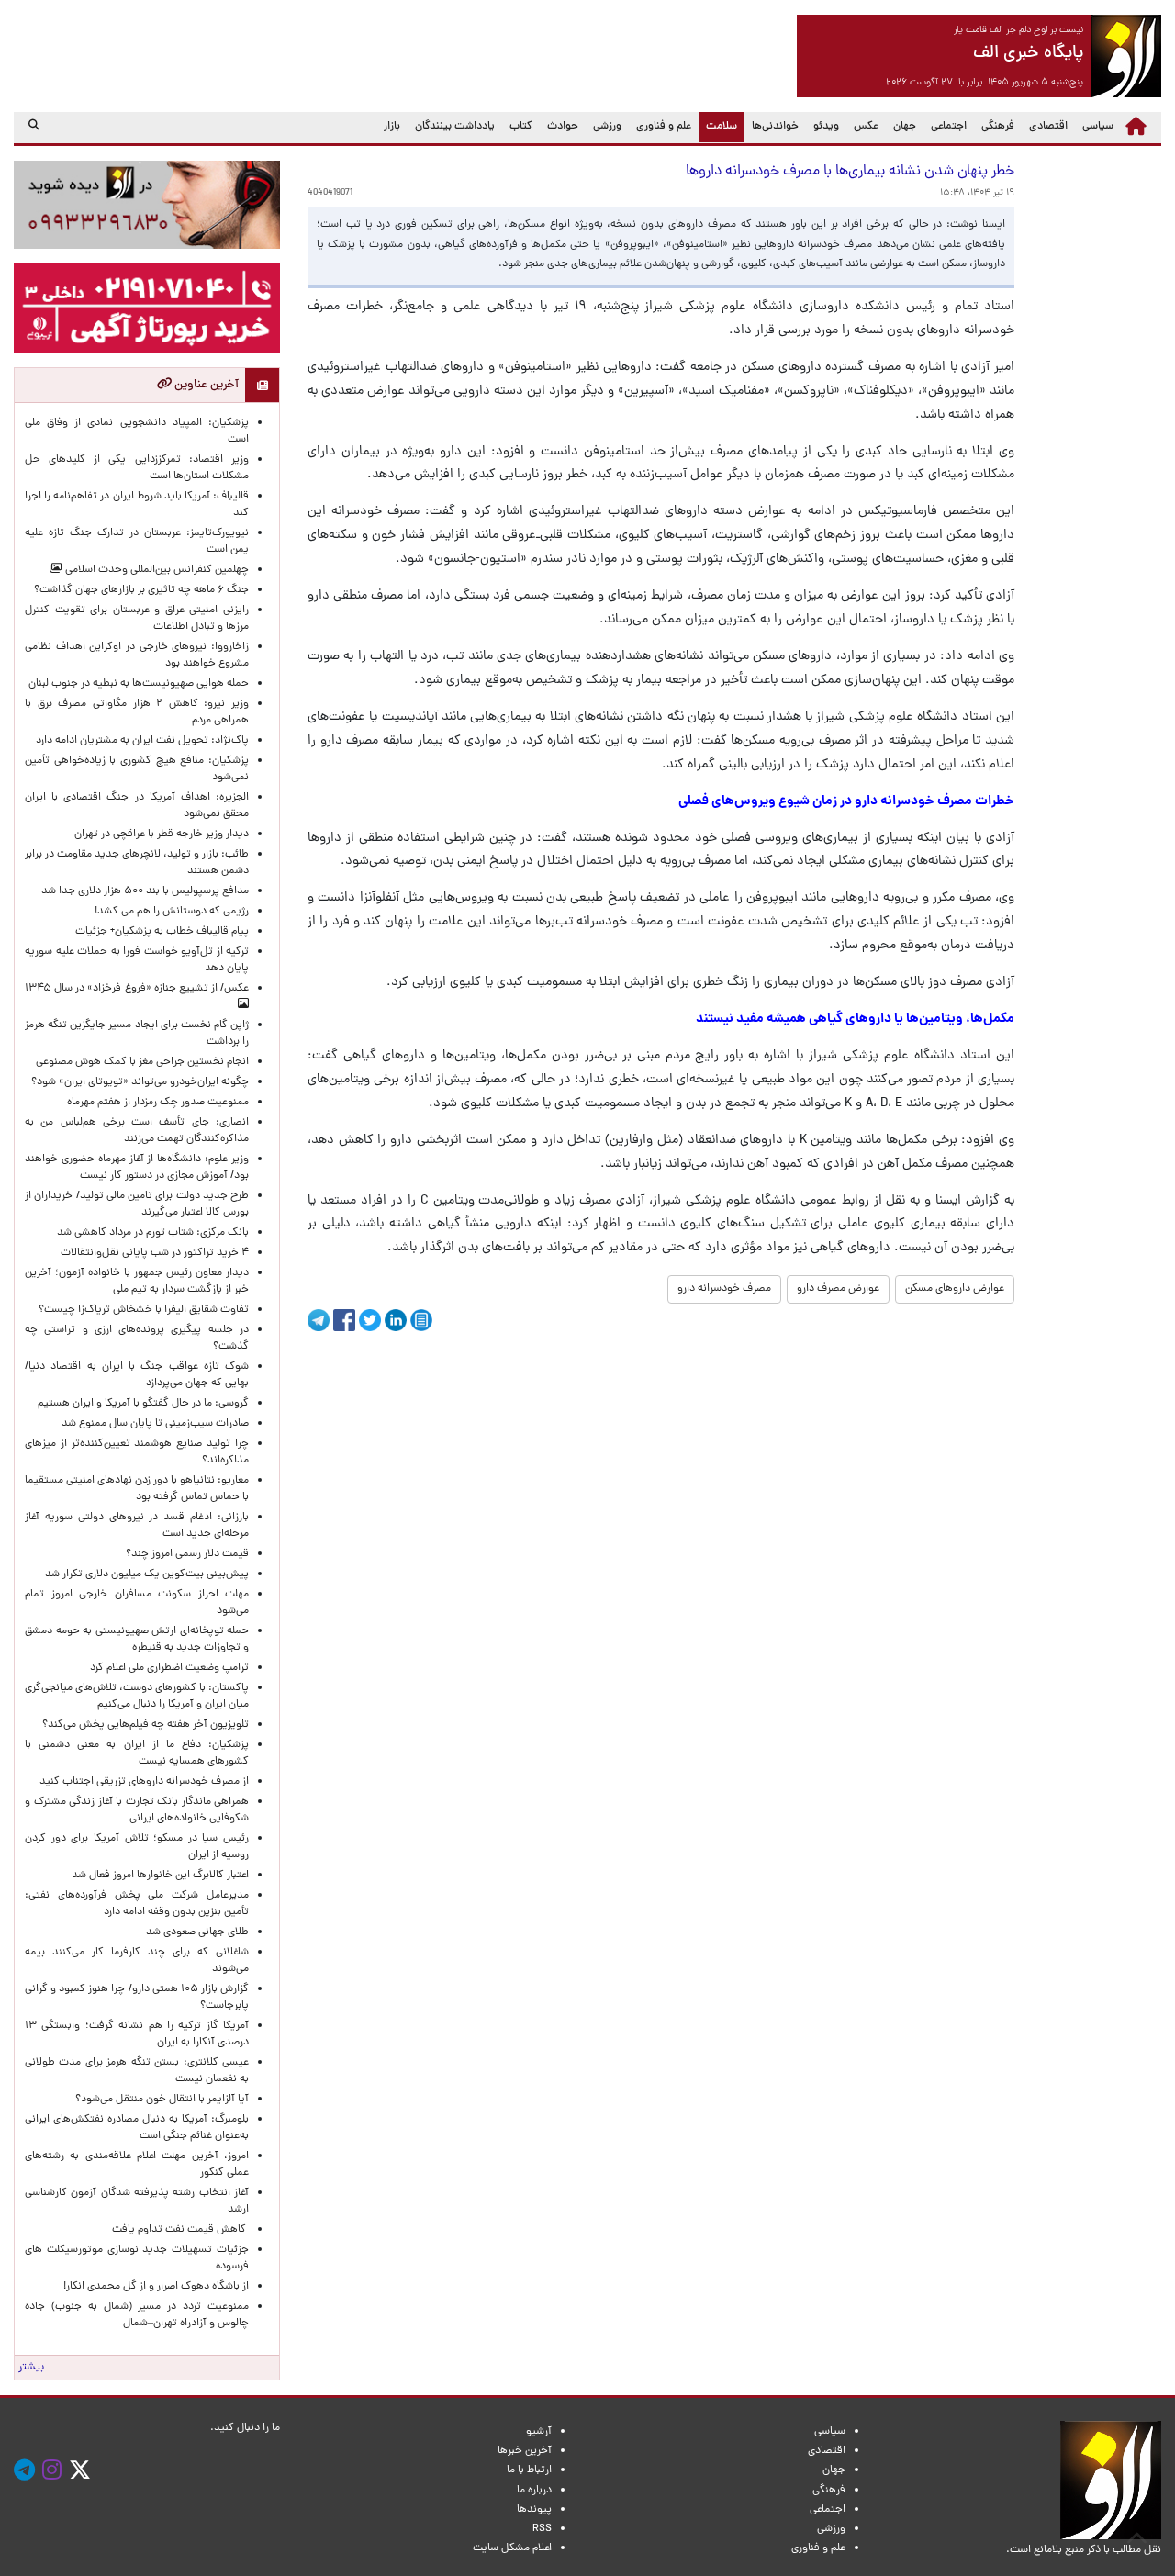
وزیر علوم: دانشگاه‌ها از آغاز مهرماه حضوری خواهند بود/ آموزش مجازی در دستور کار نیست (137, 1168)
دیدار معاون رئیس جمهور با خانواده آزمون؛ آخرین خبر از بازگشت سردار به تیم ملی (137, 1282)
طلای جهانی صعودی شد (197, 1932)
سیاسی (1098, 127)
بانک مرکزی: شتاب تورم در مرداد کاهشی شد (150, 1233)
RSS (542, 2529)
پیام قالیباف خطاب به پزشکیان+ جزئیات (159, 932)
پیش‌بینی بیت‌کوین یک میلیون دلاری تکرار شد (147, 1574)
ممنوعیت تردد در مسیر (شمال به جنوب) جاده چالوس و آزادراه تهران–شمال (137, 2315)
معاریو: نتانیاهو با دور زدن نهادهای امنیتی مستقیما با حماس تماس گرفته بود (137, 1489)
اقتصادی (1048, 127)
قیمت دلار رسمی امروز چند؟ (185, 1554)
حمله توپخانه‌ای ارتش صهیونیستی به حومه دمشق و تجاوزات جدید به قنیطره (137, 1640)
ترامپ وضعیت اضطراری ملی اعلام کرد (169, 1668)
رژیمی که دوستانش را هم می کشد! (172, 912)
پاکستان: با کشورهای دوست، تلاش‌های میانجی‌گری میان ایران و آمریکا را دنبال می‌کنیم (137, 1697)
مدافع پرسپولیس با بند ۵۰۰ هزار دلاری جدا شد (145, 891)
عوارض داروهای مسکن (955, 1289)
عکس (866, 127)
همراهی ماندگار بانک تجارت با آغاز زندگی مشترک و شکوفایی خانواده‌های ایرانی (137, 1810)
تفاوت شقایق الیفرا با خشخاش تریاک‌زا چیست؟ (144, 1310)
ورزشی (607, 127)
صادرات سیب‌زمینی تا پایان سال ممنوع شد (155, 1424)
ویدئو (826, 127)
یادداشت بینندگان (455, 127)
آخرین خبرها (525, 2451)
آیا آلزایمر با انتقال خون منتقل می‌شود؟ (162, 2100)
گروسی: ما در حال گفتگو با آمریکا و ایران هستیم (143, 1404)
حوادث (563, 127)
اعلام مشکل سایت (512, 2548)
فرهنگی (998, 127)
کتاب (521, 127)
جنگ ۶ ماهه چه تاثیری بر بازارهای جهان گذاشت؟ (141, 590)
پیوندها (534, 2510)
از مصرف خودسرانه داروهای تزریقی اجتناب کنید (144, 1782)
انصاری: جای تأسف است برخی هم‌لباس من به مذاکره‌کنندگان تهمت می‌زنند (137, 1131)
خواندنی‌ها (775, 127)
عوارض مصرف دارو (838, 1289)
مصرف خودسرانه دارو (724, 1289)
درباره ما (534, 2491)
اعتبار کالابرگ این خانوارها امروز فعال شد (160, 1876)
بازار (392, 127)
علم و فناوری (664, 127)
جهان (905, 127)
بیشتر (31, 2368)
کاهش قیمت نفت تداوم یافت (180, 2230)
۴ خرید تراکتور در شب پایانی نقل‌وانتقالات (155, 1253)
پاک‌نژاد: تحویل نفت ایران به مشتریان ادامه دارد (142, 741)
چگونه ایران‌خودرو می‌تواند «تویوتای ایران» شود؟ (140, 1082)
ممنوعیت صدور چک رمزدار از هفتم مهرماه (155, 1103)
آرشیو (539, 2432)
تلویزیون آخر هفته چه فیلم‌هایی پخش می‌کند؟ (145, 1725)
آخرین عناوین (205, 385)
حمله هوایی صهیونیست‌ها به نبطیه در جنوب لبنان (139, 684)
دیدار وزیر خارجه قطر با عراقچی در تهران (162, 834)
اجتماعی (949, 127)
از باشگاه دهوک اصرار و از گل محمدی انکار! (156, 2287)
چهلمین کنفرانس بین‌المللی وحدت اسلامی (156, 570)
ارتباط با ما (529, 2470)
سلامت (718, 126)
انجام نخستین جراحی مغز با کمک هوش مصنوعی (142, 1062)
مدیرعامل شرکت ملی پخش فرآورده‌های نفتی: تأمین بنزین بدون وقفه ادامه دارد (137, 1904)
